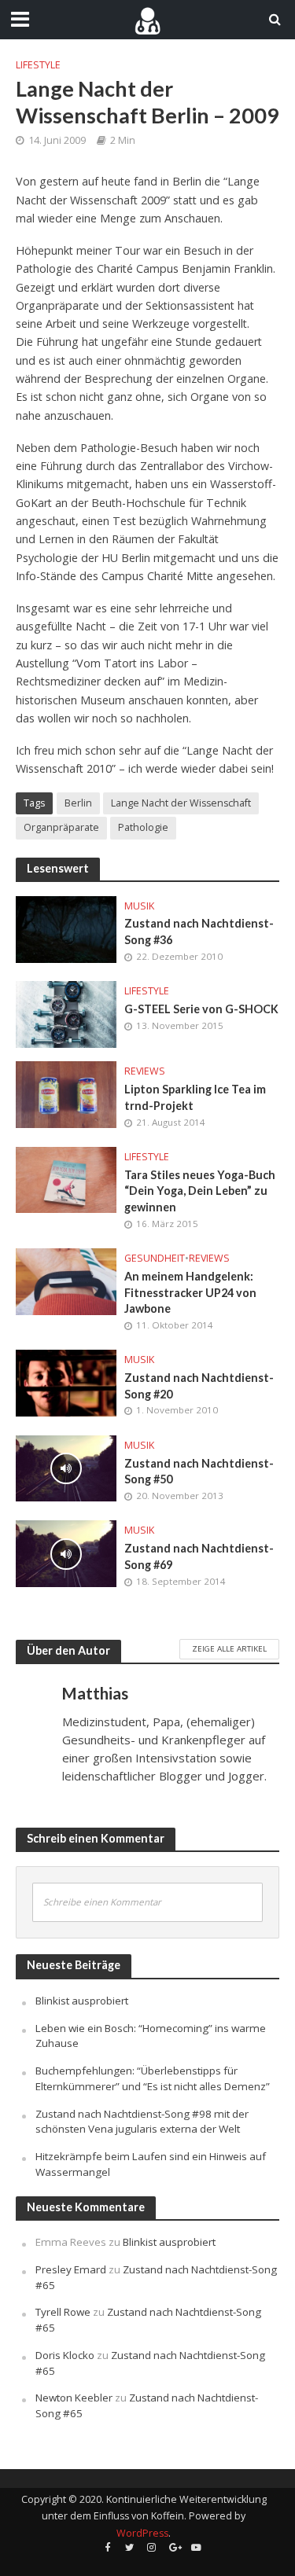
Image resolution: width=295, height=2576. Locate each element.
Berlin (78, 803)
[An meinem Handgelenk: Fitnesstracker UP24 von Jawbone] (66, 1280)
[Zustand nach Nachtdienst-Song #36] (66, 928)
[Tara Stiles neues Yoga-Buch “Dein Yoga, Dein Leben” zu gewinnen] (66, 1178)
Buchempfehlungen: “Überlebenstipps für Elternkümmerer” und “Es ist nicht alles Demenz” (153, 2078)
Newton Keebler (74, 2398)
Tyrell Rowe (63, 2312)
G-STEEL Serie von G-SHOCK (201, 1009)
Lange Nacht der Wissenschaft (181, 803)
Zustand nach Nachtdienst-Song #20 (199, 1386)
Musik (139, 906)
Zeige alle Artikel (229, 1648)
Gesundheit (155, 1258)
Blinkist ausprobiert (82, 2001)
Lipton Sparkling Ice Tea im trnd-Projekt (195, 1097)
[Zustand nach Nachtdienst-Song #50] (66, 1467)
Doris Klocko (65, 2355)
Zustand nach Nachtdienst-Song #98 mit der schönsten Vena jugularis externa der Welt (142, 2122)
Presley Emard (71, 2269)
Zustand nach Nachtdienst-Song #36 (199, 932)
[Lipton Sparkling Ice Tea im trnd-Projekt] (66, 1093)
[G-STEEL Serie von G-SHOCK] (66, 1013)
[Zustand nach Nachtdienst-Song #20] (66, 1382)
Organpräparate (61, 827)
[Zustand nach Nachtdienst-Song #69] (66, 1553)
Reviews (145, 1071)
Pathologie (143, 827)
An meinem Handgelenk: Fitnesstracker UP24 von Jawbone (190, 1292)
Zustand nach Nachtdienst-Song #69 (199, 1556)
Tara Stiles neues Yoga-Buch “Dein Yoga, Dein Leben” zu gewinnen (200, 1191)
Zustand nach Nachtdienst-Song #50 (199, 1472)
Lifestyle (38, 65)
